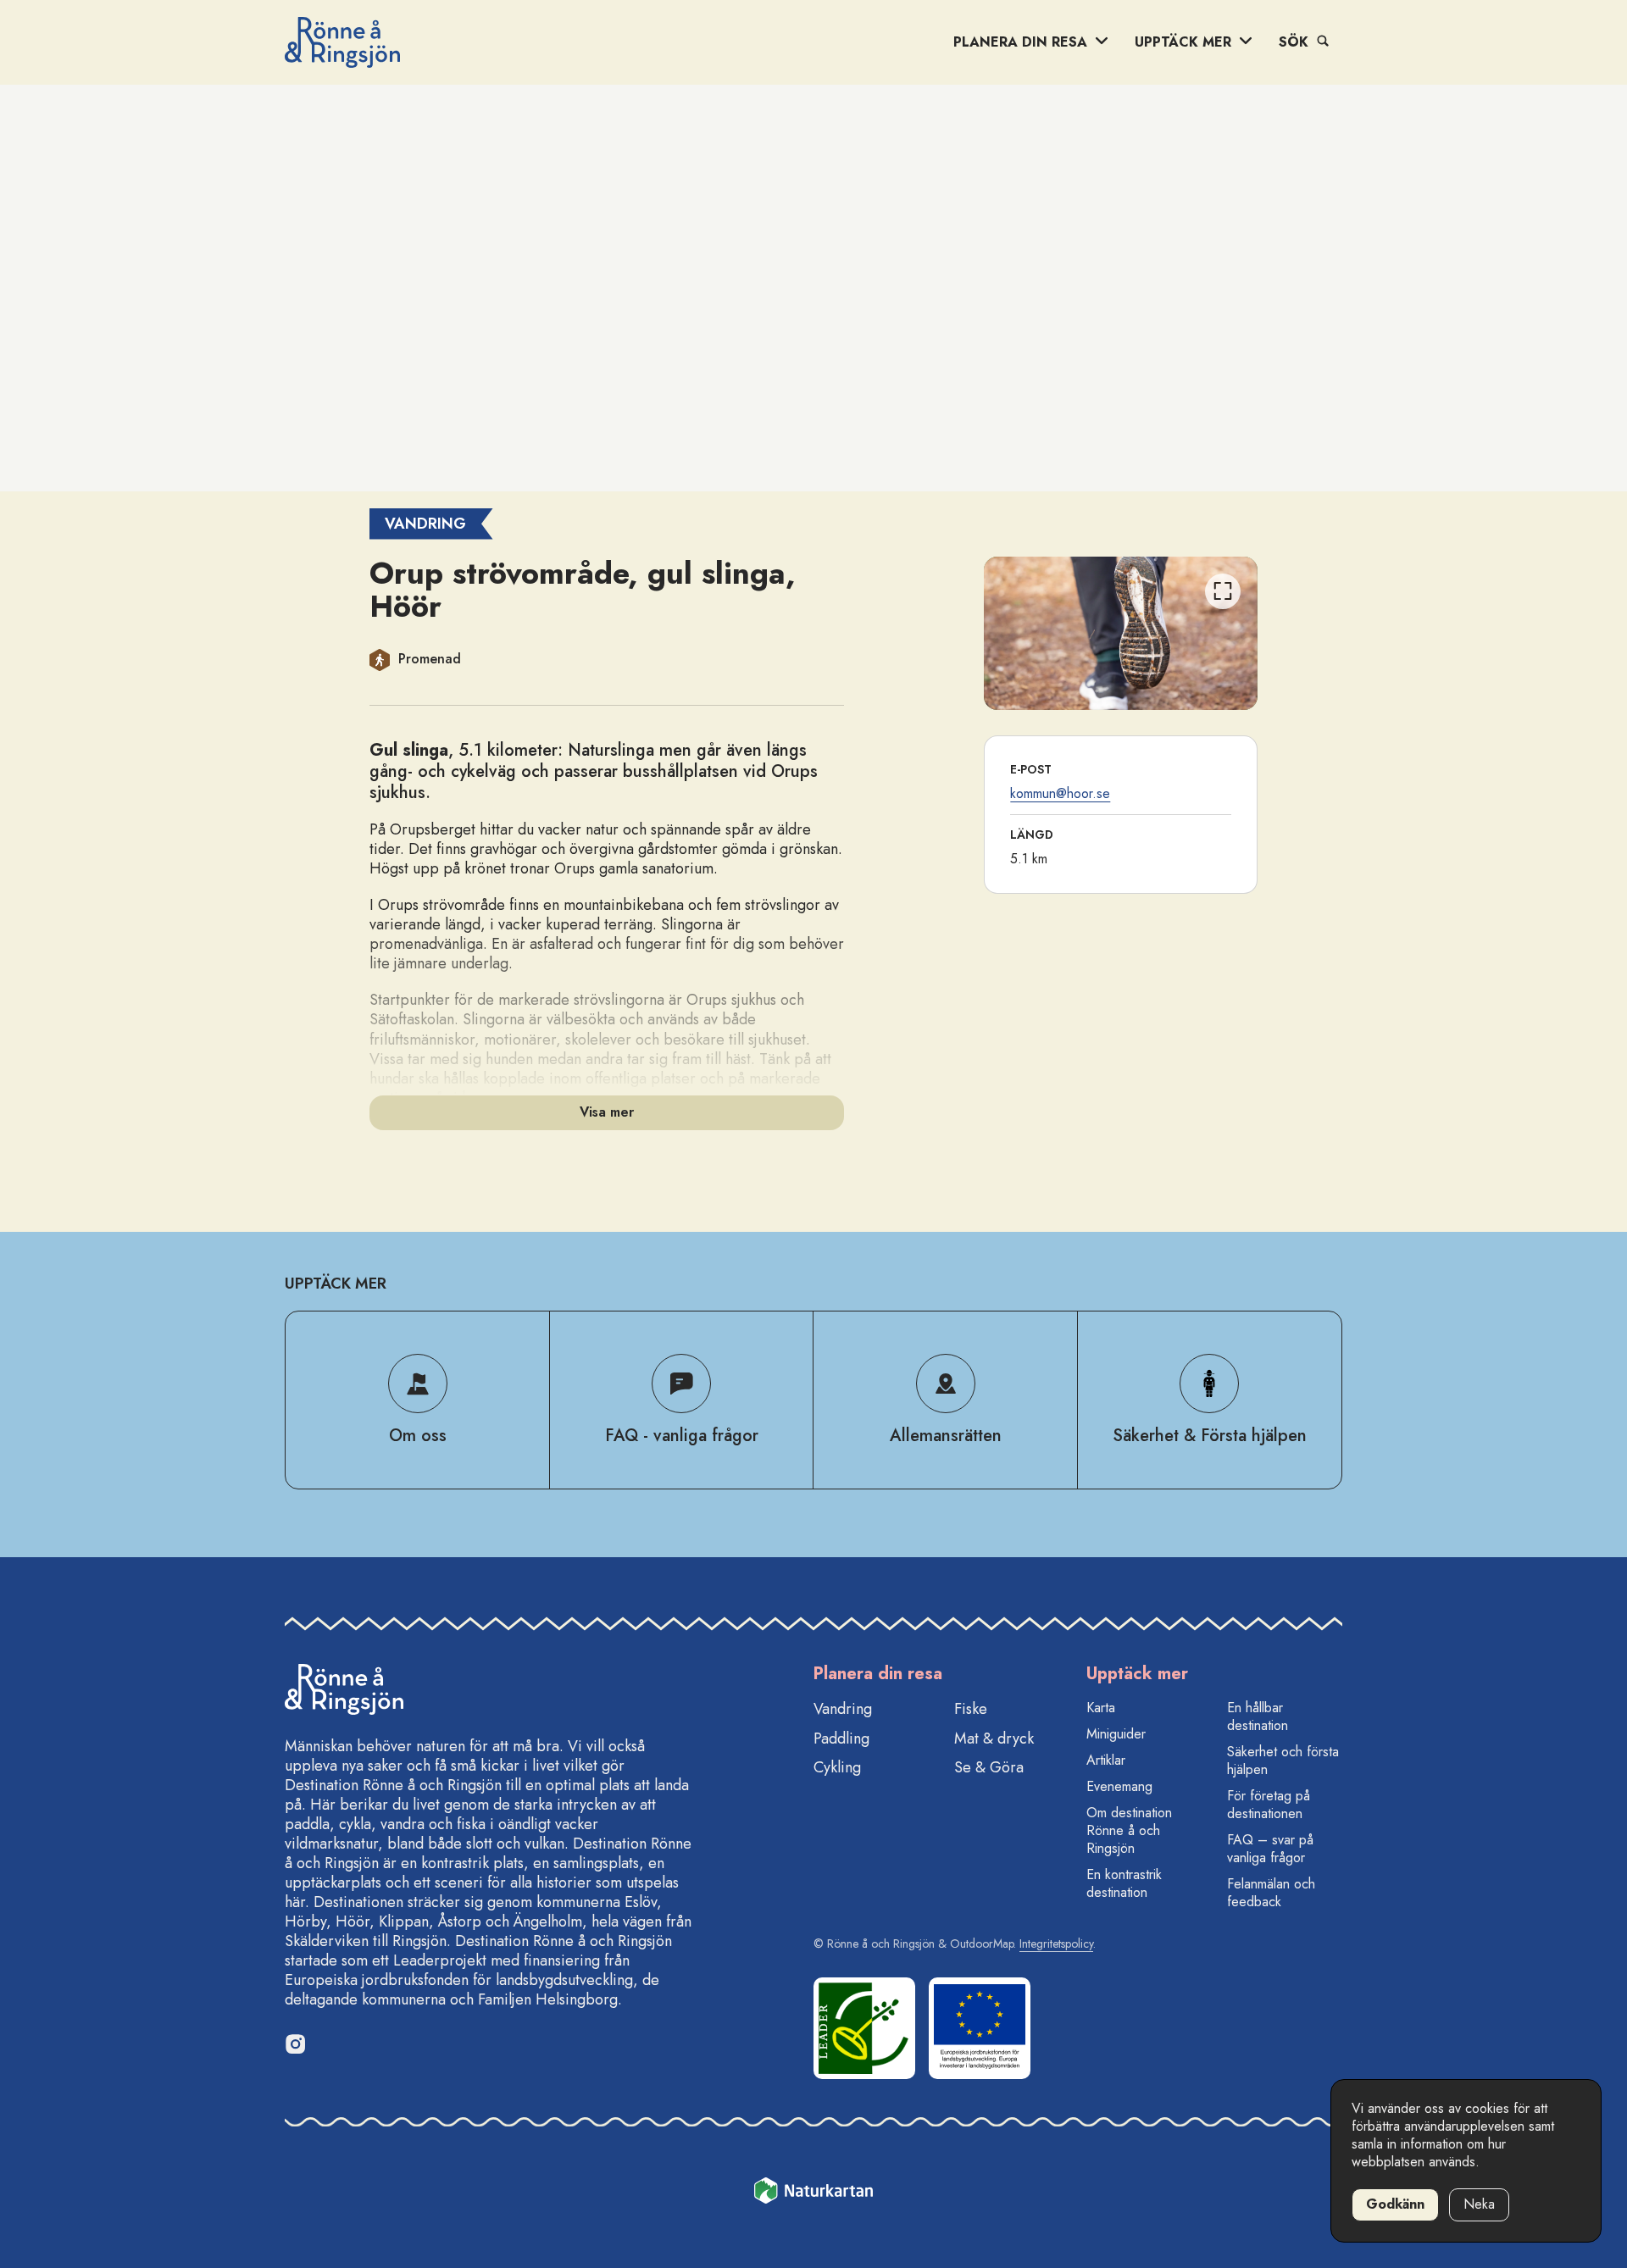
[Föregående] (1019, 637)
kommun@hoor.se (1060, 793)
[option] (1121, 633)
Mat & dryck (994, 1738)
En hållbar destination (1258, 1716)
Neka (1479, 2204)
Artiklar (1106, 1760)
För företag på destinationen (1269, 1805)
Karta (1101, 1708)
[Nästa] (1223, 637)
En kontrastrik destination (1124, 1883)
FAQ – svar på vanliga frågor (1270, 1849)
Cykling (837, 1767)
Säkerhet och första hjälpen (1283, 1761)
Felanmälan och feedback (1271, 1893)
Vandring (843, 1709)
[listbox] (1121, 633)
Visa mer (607, 1112)
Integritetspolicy (1056, 1944)
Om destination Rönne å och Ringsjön (1129, 1830)
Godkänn (1395, 2204)
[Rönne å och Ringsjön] (342, 42)
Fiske (971, 1709)
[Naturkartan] (813, 2193)
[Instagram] (295, 2043)
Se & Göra (989, 1767)
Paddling (841, 1738)
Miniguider (1116, 1734)
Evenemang (1119, 1786)
